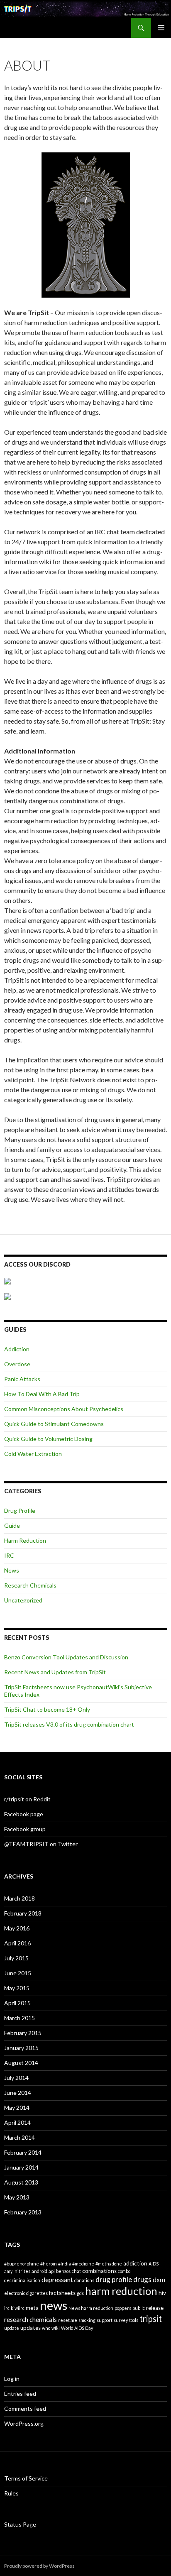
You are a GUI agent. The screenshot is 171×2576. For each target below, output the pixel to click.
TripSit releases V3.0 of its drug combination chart (69, 1724)
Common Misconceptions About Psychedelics (64, 1409)
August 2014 (21, 2063)
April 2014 (17, 2122)
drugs (142, 2279)
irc (7, 2308)
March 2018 (20, 1898)
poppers (123, 2308)
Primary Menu (161, 28)
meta (32, 2308)
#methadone (109, 2264)
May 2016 (17, 1928)
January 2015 (21, 2048)
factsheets (62, 2293)
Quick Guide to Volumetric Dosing (48, 1439)
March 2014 (20, 2137)
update (12, 2328)
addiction (135, 2263)
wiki (56, 2328)
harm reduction (121, 2291)
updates (31, 2328)
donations (84, 2280)
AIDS (154, 2264)
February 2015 (23, 2033)
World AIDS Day (77, 2328)
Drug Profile (20, 1511)
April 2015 (17, 2003)
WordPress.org (24, 2423)
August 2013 (21, 2182)
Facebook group (25, 1829)
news (54, 2305)
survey (121, 2320)
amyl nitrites (17, 2271)
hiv (162, 2293)
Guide (12, 1525)
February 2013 (23, 2212)
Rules (11, 2493)
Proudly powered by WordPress (39, 2566)
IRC (9, 1555)
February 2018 (23, 1913)
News (12, 1570)
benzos (63, 2271)
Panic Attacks (22, 1379)
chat (76, 2271)
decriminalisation (22, 2280)
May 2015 (17, 1988)
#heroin (49, 2264)
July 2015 (16, 1958)
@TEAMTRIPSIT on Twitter (41, 1844)
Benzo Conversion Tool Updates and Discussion (66, 1657)
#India (65, 2264)
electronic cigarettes (26, 2293)
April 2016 (17, 1943)
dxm (159, 2280)
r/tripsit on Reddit (27, 1799)
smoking (87, 2320)
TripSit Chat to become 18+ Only (47, 1709)
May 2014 (17, 2108)
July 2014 (16, 2078)
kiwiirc (18, 2308)
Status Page (20, 2524)
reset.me (68, 2320)
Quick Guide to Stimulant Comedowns (54, 1424)
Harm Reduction (25, 1540)
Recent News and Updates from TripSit (55, 1672)
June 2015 (18, 1973)
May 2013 (17, 2197)
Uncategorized (23, 1600)
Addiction (17, 1349)
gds (80, 2293)
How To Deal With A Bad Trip (42, 1394)
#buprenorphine (22, 2264)
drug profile (114, 2279)
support (105, 2320)
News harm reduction (91, 2308)
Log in (12, 2379)
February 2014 (23, 2152)
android (39, 2271)
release (155, 2308)
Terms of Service (26, 2478)
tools (134, 2320)
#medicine (83, 2264)
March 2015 (20, 2018)
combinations (99, 2271)
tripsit (151, 2319)
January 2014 (21, 2167)
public (139, 2308)
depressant (57, 2280)
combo (124, 2271)
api (52, 2271)
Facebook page (24, 1814)
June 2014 (18, 2093)
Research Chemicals (30, 1585)
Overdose (17, 1364)
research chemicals (31, 2319)
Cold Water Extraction (33, 1454)
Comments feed (25, 2408)
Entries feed (20, 2394)
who (46, 2328)
